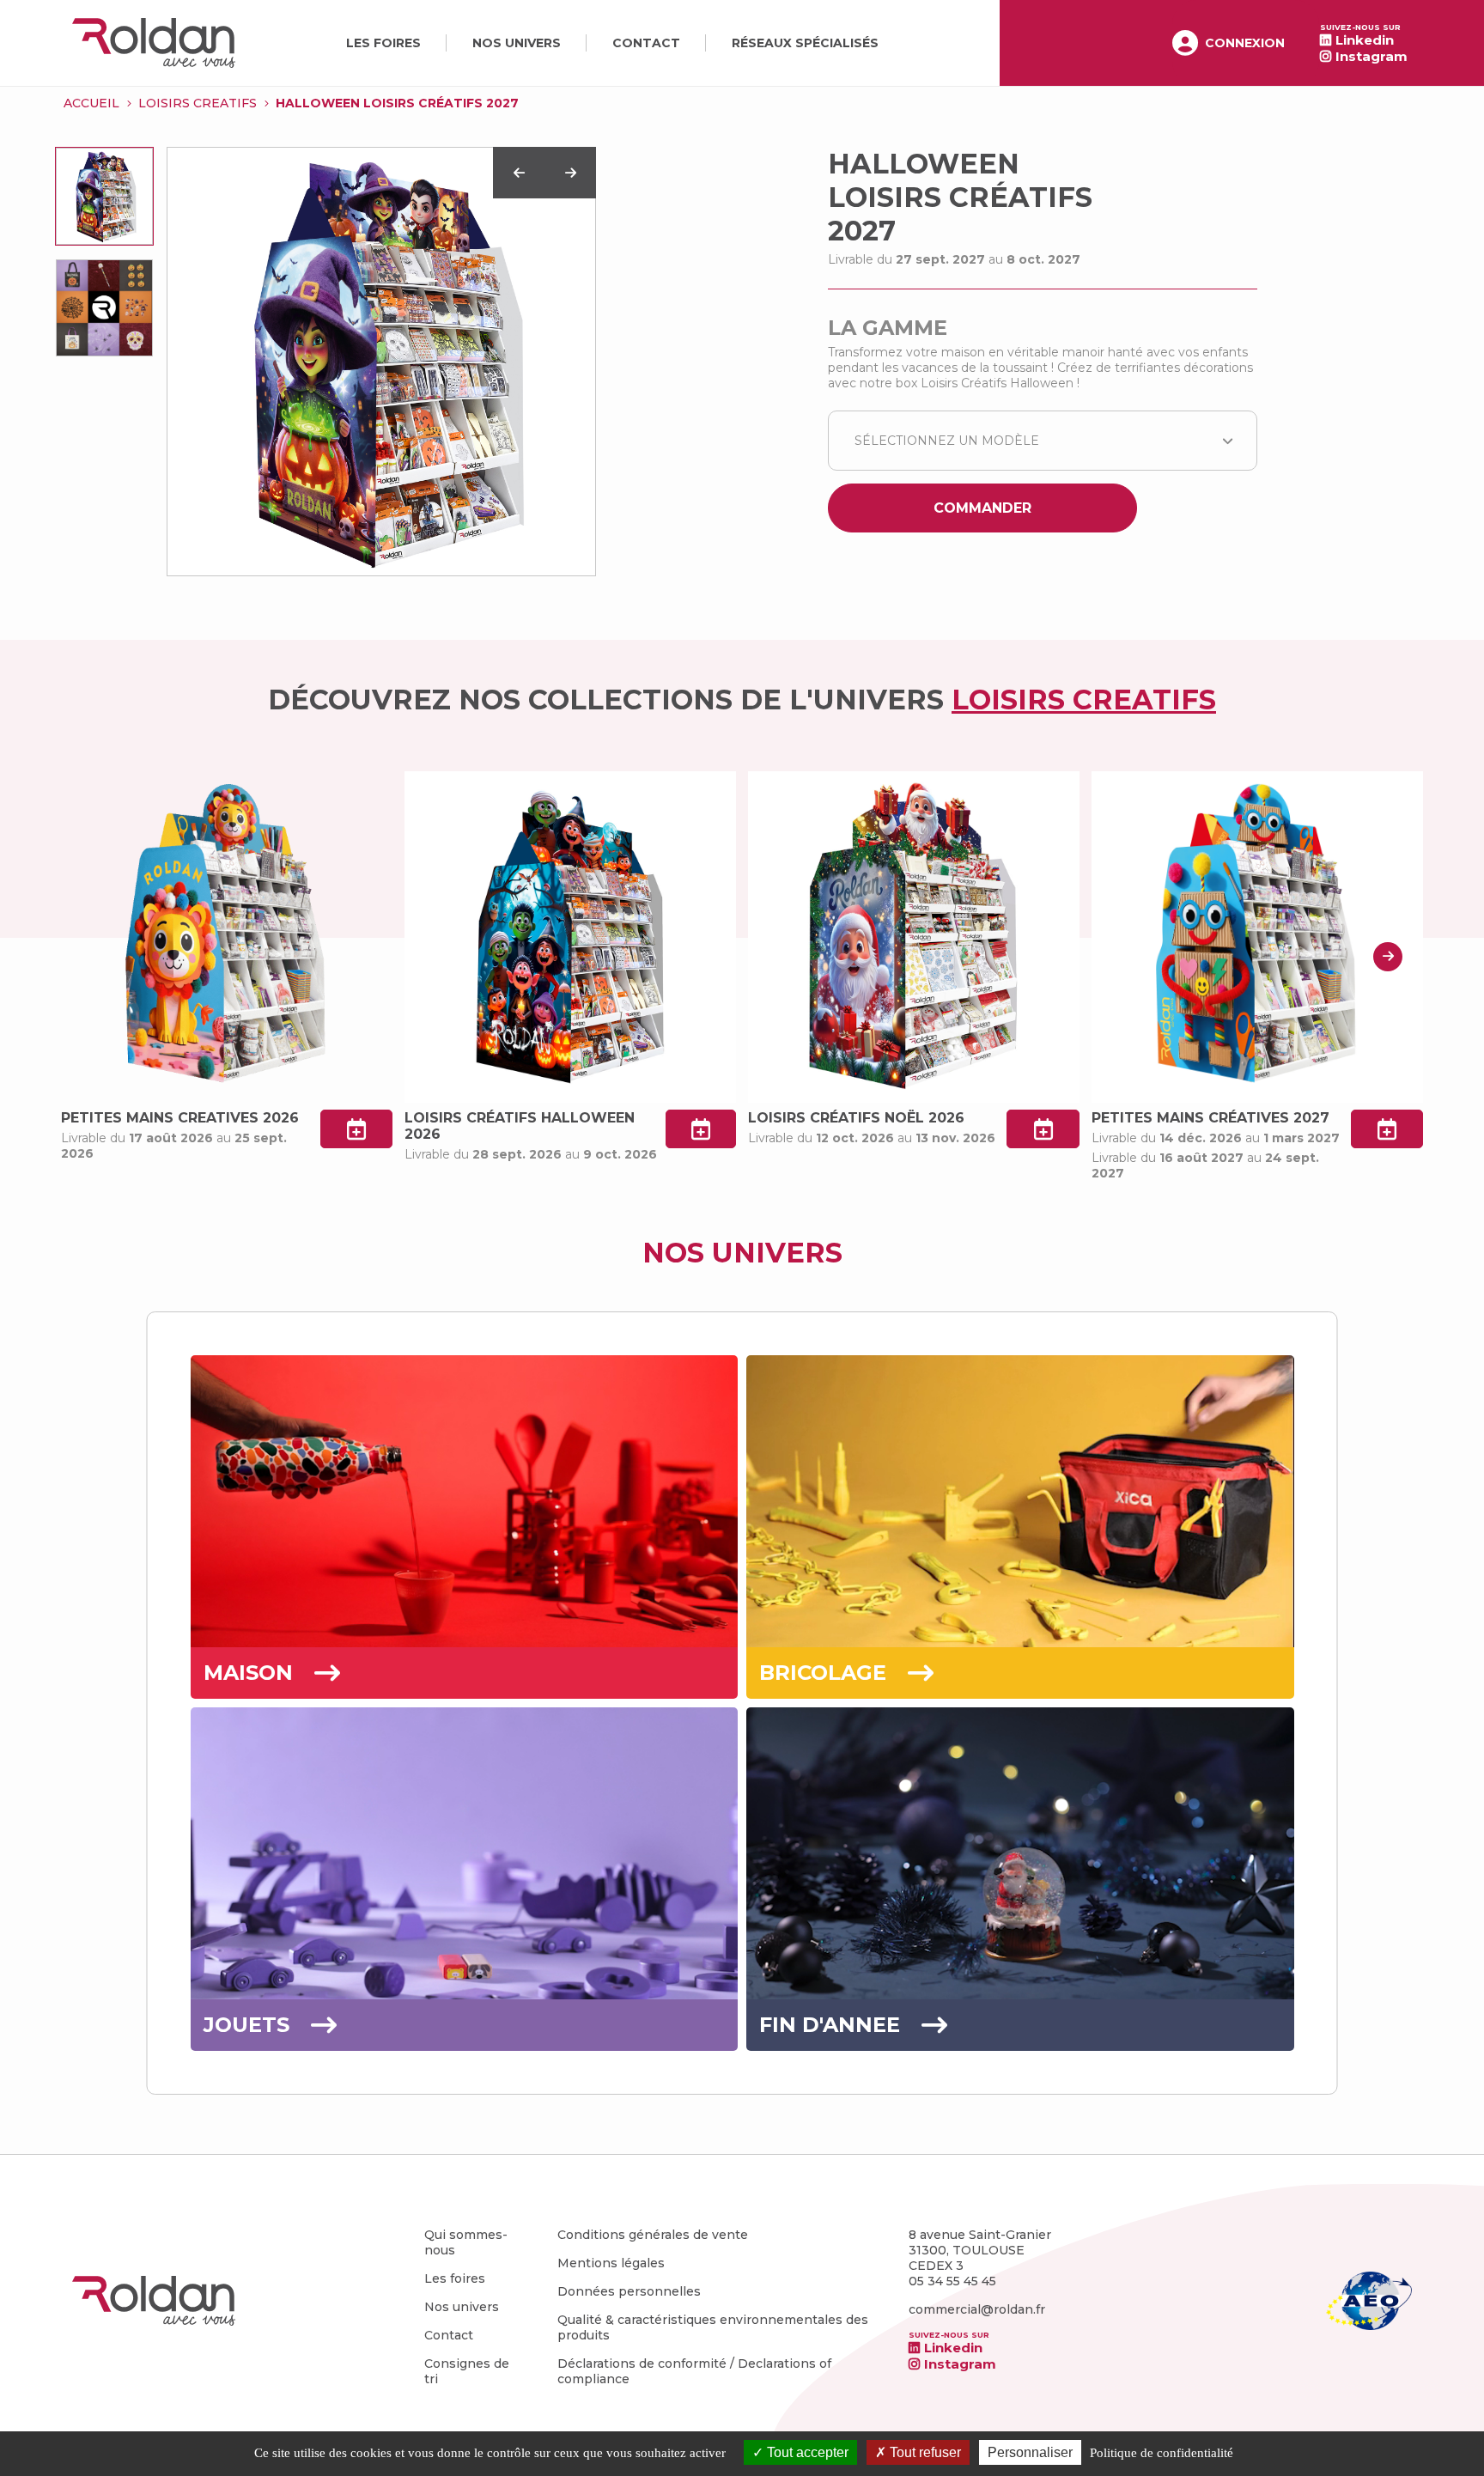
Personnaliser (1030, 2452)
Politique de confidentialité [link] (1162, 2453)
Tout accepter (806, 2452)
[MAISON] (465, 1643)
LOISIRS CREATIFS (198, 103)
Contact (646, 43)
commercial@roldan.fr (977, 2309)
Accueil (91, 103)
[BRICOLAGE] (1020, 1643)
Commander (982, 508)
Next (570, 173)
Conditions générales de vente (653, 2235)
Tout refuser (924, 2452)
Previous (519, 173)
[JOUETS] (465, 1995)
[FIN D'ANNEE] (1020, 1995)
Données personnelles (629, 2291)
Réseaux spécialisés (805, 43)
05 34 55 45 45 (952, 2281)
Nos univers (517, 43)
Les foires (383, 43)
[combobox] (1043, 441)
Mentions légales (611, 2263)
